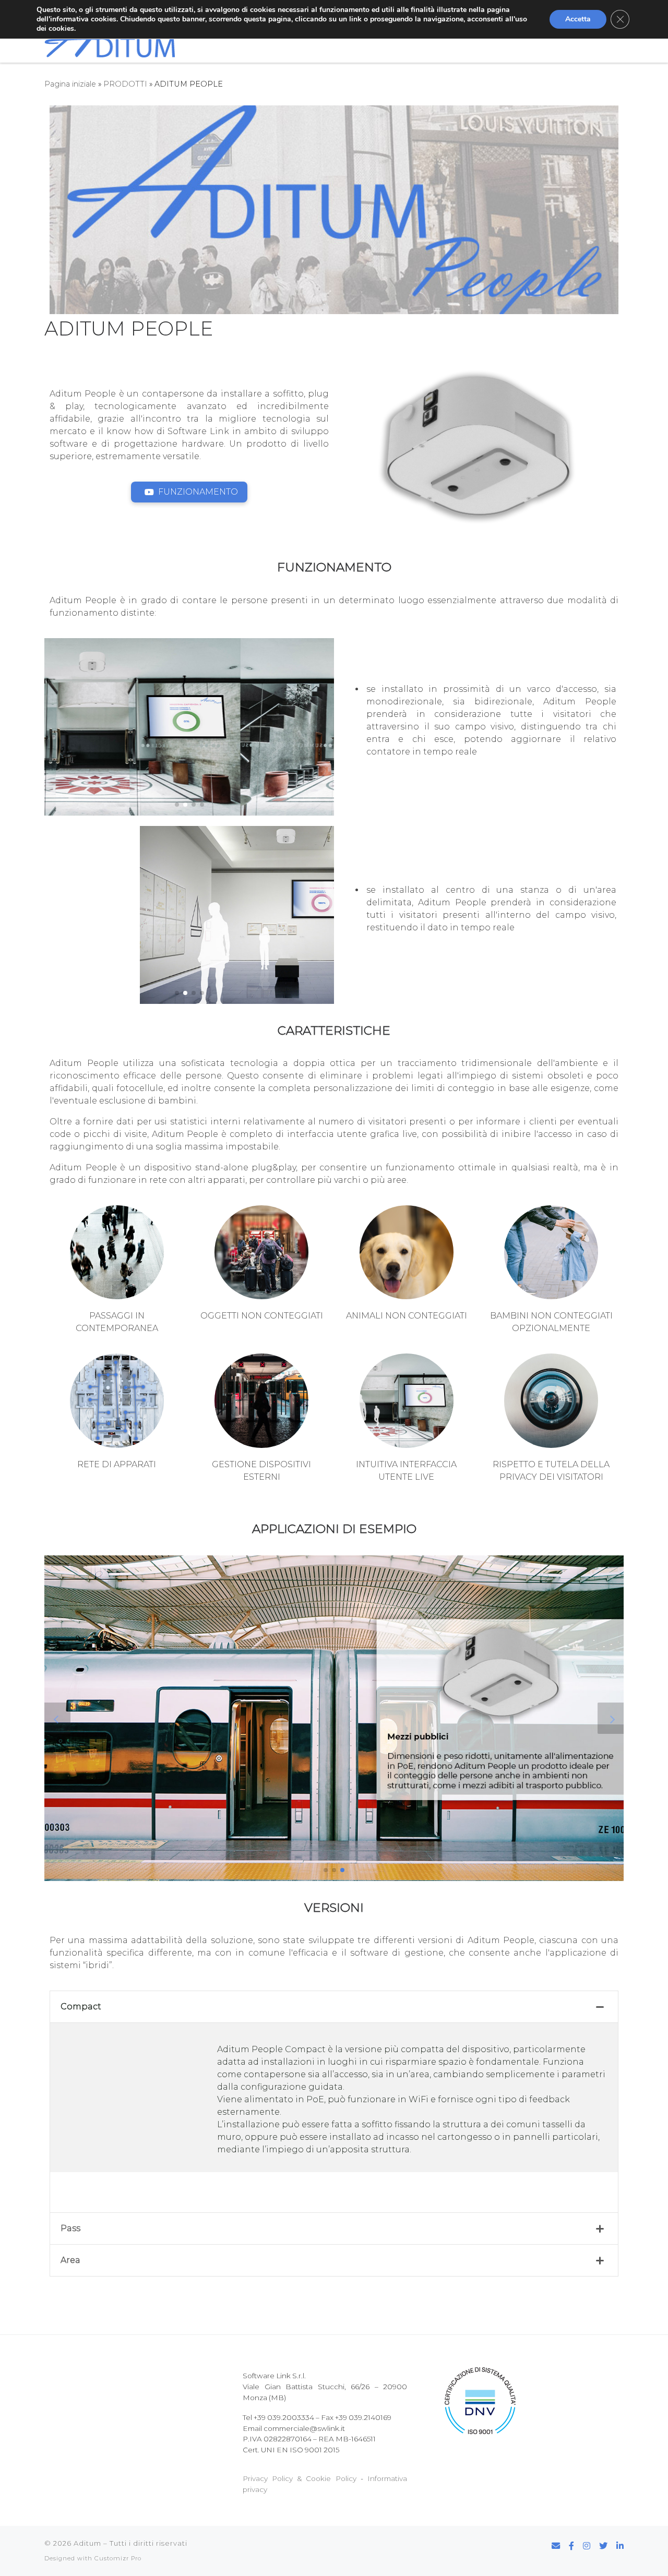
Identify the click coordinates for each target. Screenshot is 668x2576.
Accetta (578, 19)
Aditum (87, 2543)
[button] (177, 805)
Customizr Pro (118, 2558)
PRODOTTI (125, 84)
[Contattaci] (556, 2546)
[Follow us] (571, 2546)
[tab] (334, 2007)
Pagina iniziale (70, 84)
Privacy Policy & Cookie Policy (300, 2478)
